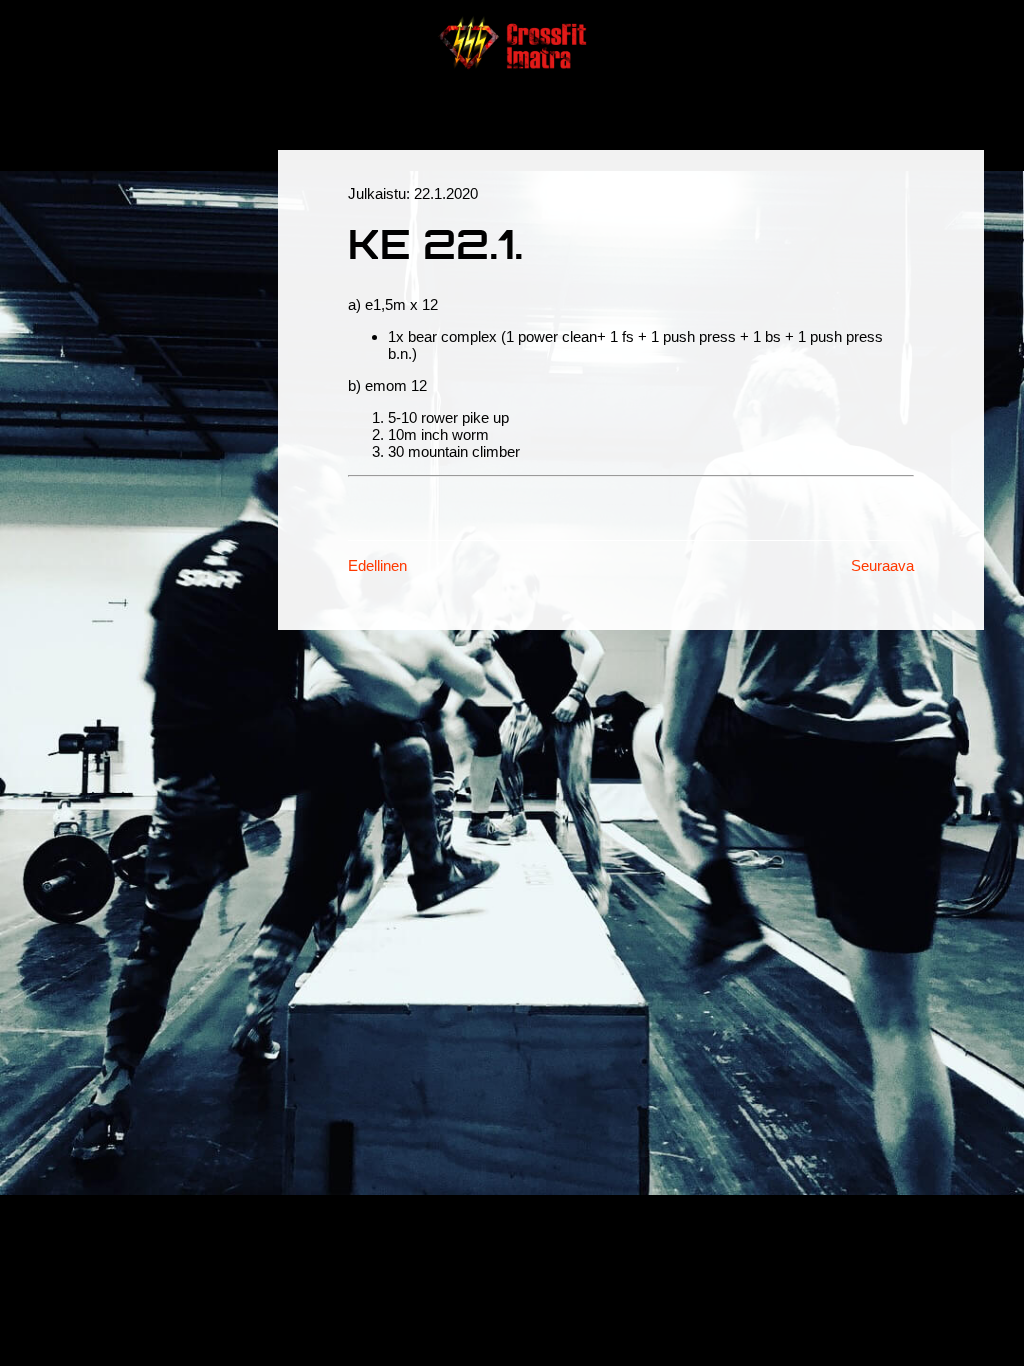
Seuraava (882, 565)
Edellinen (377, 565)
